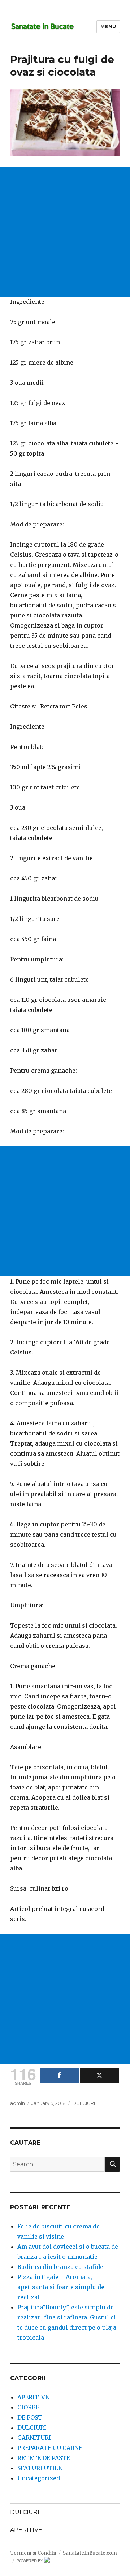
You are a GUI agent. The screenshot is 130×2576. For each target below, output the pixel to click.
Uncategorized (39, 2478)
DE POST (30, 2417)
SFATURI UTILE (40, 2468)
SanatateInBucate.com (90, 2553)
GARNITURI (34, 2438)
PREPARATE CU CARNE (50, 2448)
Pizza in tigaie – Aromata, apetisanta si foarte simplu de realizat (61, 2287)
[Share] (59, 2075)
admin (18, 2103)
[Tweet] (99, 2075)
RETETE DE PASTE (44, 2458)
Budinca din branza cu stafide (60, 2267)
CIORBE (28, 2407)
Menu (108, 26)
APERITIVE (33, 2397)
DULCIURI (84, 2103)
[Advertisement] (65, 232)
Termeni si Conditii (33, 2553)
